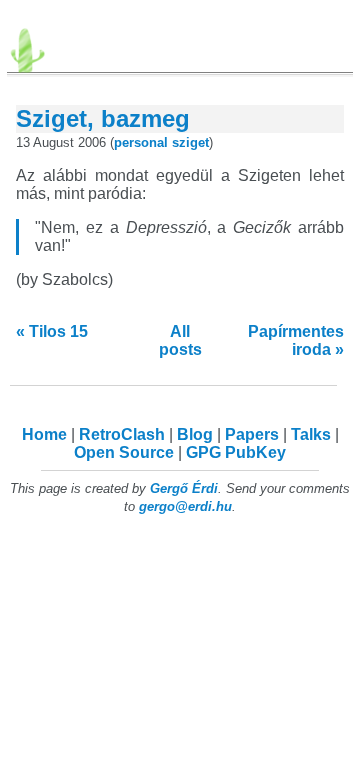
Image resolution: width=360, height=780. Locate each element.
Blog (195, 434)
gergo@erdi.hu (185, 506)
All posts (180, 340)
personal (141, 142)
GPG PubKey (236, 452)
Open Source (124, 452)
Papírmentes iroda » (296, 340)
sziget (190, 142)
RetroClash (122, 434)
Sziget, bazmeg (103, 118)
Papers (252, 434)
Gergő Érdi (184, 488)
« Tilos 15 (52, 331)
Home (44, 434)
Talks (311, 434)
